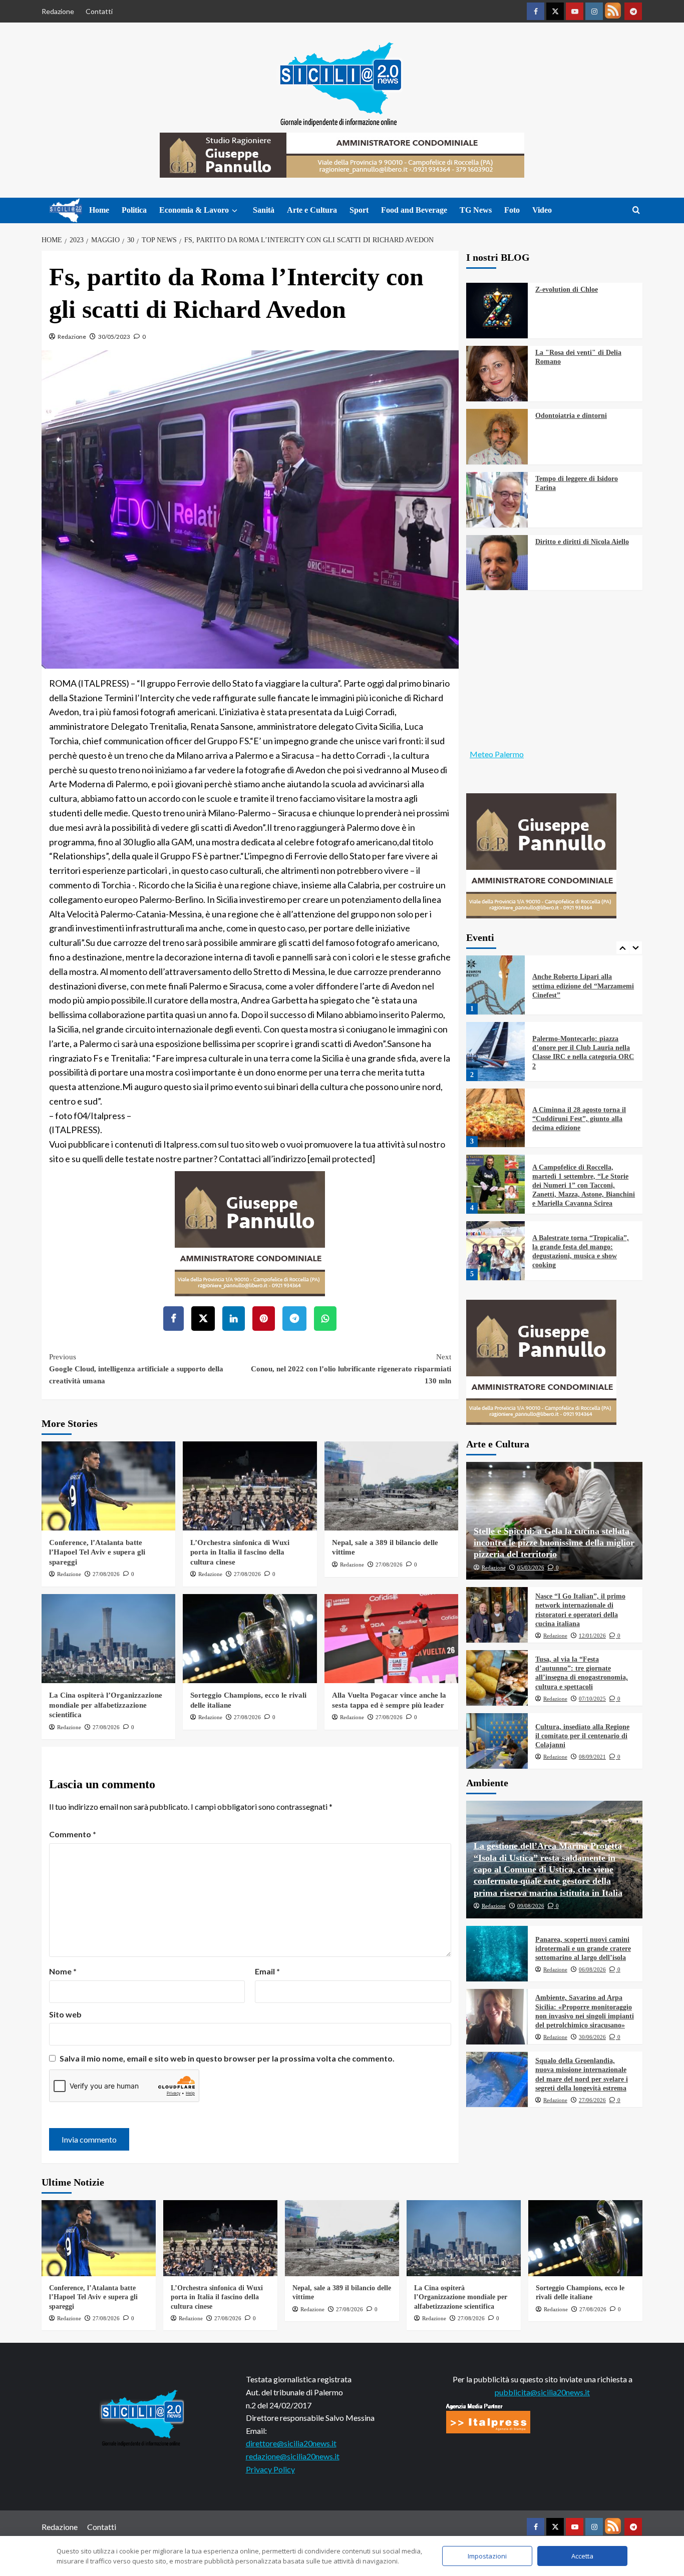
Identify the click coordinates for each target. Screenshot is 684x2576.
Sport (359, 210)
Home (99, 210)
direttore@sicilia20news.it (291, 2443)
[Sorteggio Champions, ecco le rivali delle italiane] (250, 1639)
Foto (512, 210)
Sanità (264, 210)
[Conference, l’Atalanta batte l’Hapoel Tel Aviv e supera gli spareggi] (108, 1486)
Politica (134, 210)
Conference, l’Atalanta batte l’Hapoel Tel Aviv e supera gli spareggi (97, 1552)
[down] (235, 211)
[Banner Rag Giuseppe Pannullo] (250, 1232)
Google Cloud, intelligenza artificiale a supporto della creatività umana (136, 1369)
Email (267, 1971)
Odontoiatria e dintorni (571, 416)
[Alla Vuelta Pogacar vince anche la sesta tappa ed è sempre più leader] (391, 1639)
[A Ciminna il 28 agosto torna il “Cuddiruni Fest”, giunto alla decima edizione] (496, 1052)
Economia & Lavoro (194, 210)
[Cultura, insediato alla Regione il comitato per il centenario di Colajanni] (497, 1741)
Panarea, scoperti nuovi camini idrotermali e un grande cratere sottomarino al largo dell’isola (583, 1949)
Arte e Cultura (312, 210)
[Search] (636, 210)
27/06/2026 (592, 2100)
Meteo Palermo (497, 754)
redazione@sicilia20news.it (293, 2456)
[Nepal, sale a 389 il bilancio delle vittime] (391, 1486)
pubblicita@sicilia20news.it (542, 2392)
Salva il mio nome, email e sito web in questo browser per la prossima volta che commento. (227, 2058)
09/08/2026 (531, 1906)
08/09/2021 (592, 1757)
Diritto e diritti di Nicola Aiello (582, 542)
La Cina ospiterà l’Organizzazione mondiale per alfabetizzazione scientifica (106, 1705)
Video (542, 210)
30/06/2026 (592, 2037)
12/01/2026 (592, 1636)
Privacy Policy (270, 2469)
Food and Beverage (414, 210)
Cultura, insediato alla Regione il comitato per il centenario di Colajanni (582, 1736)
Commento (73, 1834)
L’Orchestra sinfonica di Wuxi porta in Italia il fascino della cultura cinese (240, 1552)
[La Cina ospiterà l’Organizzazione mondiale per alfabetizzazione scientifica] (108, 1639)
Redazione (58, 11)
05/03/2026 (531, 1568)
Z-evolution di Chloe (567, 290)
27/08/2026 (106, 1574)
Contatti (99, 11)
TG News (476, 210)
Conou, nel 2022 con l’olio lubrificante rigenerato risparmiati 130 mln (351, 1369)
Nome (63, 1971)
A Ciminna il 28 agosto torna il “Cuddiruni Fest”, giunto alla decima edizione (579, 1053)
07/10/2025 (592, 1699)
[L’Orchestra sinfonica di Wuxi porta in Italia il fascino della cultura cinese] (250, 1486)
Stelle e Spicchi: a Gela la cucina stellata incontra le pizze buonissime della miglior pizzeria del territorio (554, 1543)
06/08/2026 (592, 1969)
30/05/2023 (114, 337)
